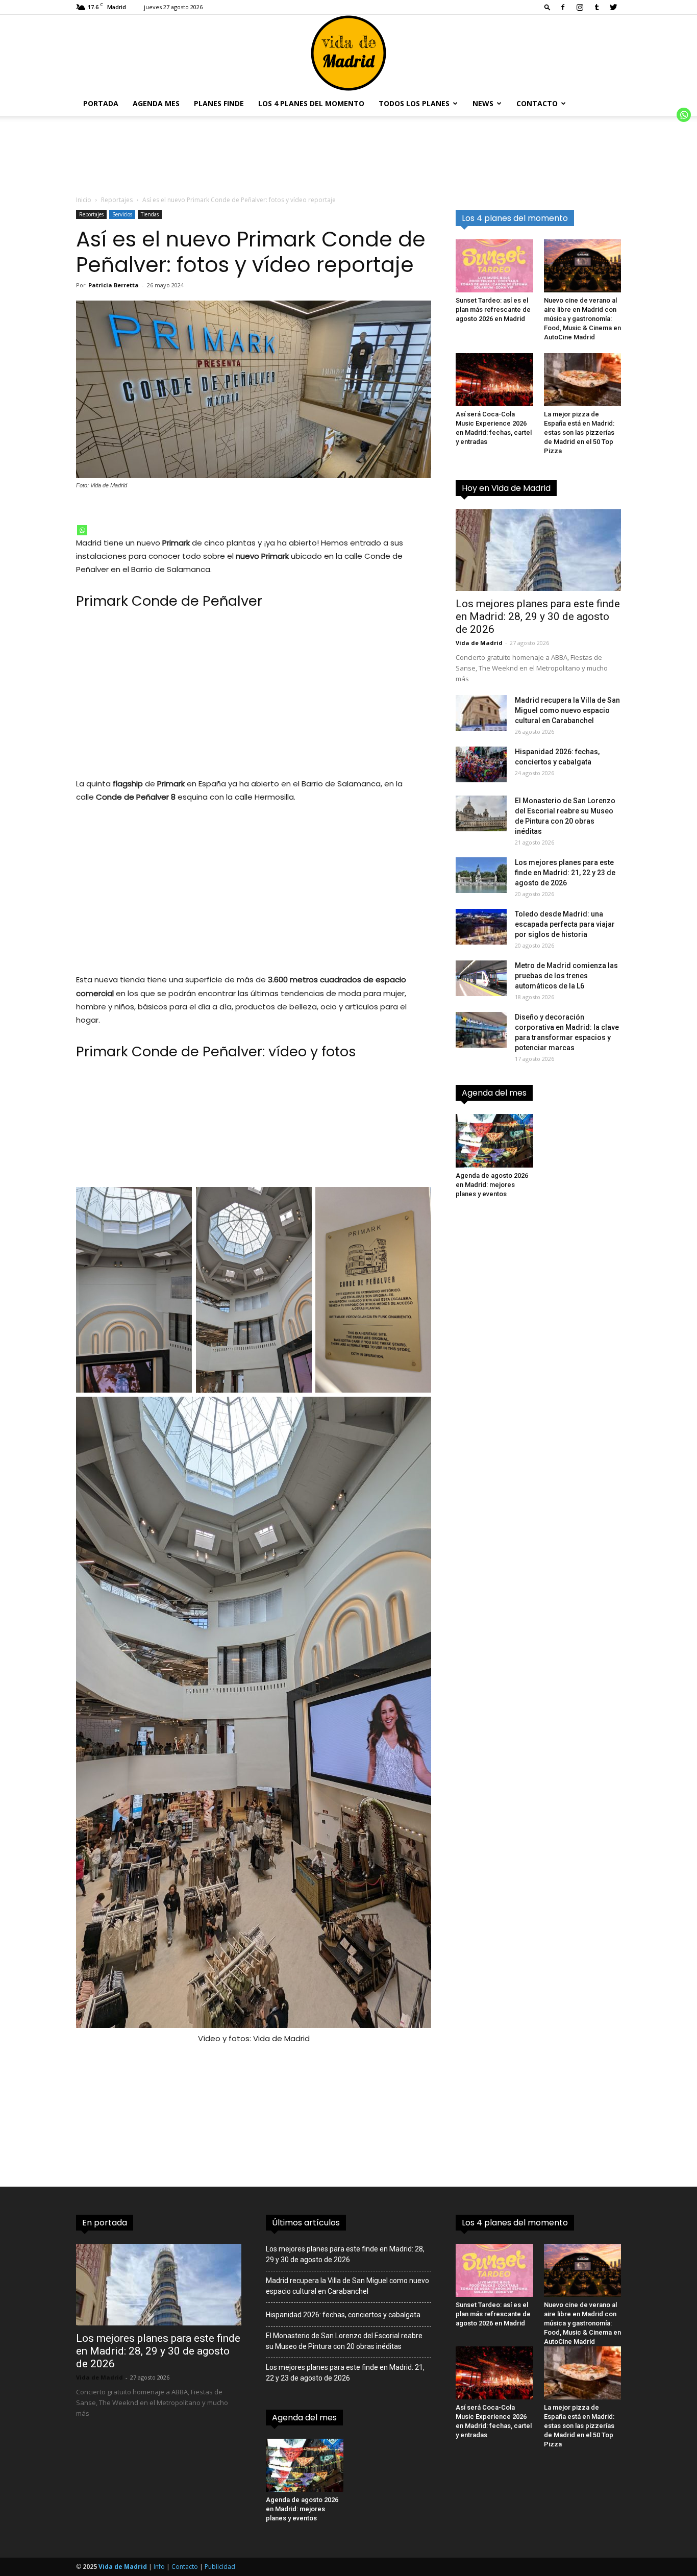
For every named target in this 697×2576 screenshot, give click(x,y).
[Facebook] (563, 7)
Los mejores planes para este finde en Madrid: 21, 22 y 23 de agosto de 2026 (565, 873)
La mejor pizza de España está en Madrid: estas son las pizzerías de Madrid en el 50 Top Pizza (579, 432)
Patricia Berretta (114, 285)
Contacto (537, 103)
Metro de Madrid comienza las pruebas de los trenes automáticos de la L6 (566, 976)
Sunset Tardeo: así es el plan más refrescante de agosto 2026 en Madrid (493, 309)
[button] (547, 7)
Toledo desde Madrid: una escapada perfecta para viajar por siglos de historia (565, 924)
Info (159, 2567)
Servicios (122, 214)
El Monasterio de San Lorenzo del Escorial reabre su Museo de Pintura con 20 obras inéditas (344, 2341)
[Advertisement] (254, 692)
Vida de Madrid (479, 643)
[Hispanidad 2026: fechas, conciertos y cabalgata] (481, 764)
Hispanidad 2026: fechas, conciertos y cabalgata (343, 2315)
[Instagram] (580, 7)
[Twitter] (613, 7)
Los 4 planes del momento (311, 103)
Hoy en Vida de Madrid (506, 488)
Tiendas (150, 214)
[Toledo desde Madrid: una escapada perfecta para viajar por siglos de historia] (481, 927)
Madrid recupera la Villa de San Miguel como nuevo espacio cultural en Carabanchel (567, 710)
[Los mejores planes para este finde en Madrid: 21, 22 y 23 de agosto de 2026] (481, 875)
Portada (101, 103)
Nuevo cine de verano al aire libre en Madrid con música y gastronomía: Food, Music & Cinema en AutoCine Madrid (582, 319)
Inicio (84, 200)
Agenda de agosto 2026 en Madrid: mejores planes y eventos (492, 1185)
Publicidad (220, 2567)
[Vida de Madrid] (348, 53)
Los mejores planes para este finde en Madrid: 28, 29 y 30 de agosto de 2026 (538, 616)
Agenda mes (156, 103)
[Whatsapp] (82, 530)
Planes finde (219, 103)
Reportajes (117, 200)
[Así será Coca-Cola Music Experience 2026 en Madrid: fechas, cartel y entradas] (494, 380)
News (483, 103)
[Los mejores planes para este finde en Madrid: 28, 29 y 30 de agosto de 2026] (538, 550)
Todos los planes (414, 103)
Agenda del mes (494, 1093)
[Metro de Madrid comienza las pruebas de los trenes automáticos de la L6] (481, 978)
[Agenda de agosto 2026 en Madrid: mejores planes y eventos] (494, 1141)
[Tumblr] (596, 7)
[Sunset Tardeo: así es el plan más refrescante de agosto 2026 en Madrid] (494, 266)
